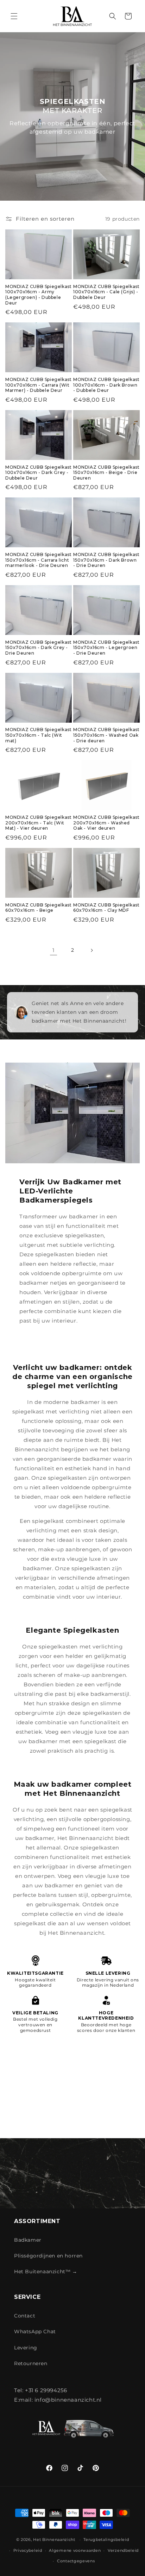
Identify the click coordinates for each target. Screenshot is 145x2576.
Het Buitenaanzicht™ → (46, 2271)
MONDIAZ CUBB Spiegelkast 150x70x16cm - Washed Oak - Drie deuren (106, 735)
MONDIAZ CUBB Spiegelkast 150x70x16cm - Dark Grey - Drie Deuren (38, 648)
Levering (26, 2348)
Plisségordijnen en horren (48, 2256)
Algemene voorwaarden (75, 2550)
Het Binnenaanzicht (54, 2540)
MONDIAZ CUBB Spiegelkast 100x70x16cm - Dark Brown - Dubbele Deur (106, 385)
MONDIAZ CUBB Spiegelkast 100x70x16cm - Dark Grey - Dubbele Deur (38, 473)
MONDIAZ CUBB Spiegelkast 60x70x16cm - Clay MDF (106, 908)
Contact (25, 2316)
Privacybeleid (28, 2550)
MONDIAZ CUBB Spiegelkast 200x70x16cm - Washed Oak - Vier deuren (106, 823)
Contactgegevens (76, 2561)
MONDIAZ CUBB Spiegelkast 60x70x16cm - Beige (38, 908)
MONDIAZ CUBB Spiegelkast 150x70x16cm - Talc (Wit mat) (38, 735)
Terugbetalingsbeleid (106, 2540)
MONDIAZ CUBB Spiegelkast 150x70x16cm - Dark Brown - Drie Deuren (106, 560)
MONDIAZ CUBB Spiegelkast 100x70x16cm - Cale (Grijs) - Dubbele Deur (106, 292)
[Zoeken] (113, 16)
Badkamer (28, 2240)
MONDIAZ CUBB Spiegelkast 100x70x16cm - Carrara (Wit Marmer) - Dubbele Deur (38, 385)
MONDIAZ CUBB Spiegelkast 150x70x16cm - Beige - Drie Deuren (106, 473)
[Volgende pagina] (92, 950)
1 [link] (53, 950)
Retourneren (31, 2363)
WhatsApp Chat (35, 2331)
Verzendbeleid (123, 2550)
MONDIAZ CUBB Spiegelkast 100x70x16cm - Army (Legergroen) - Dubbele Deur (38, 295)
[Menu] (14, 16)
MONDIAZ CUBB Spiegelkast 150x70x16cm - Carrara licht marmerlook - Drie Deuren (38, 560)
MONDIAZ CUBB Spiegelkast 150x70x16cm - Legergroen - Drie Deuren (106, 648)
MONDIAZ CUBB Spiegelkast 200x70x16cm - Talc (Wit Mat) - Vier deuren (38, 823)
